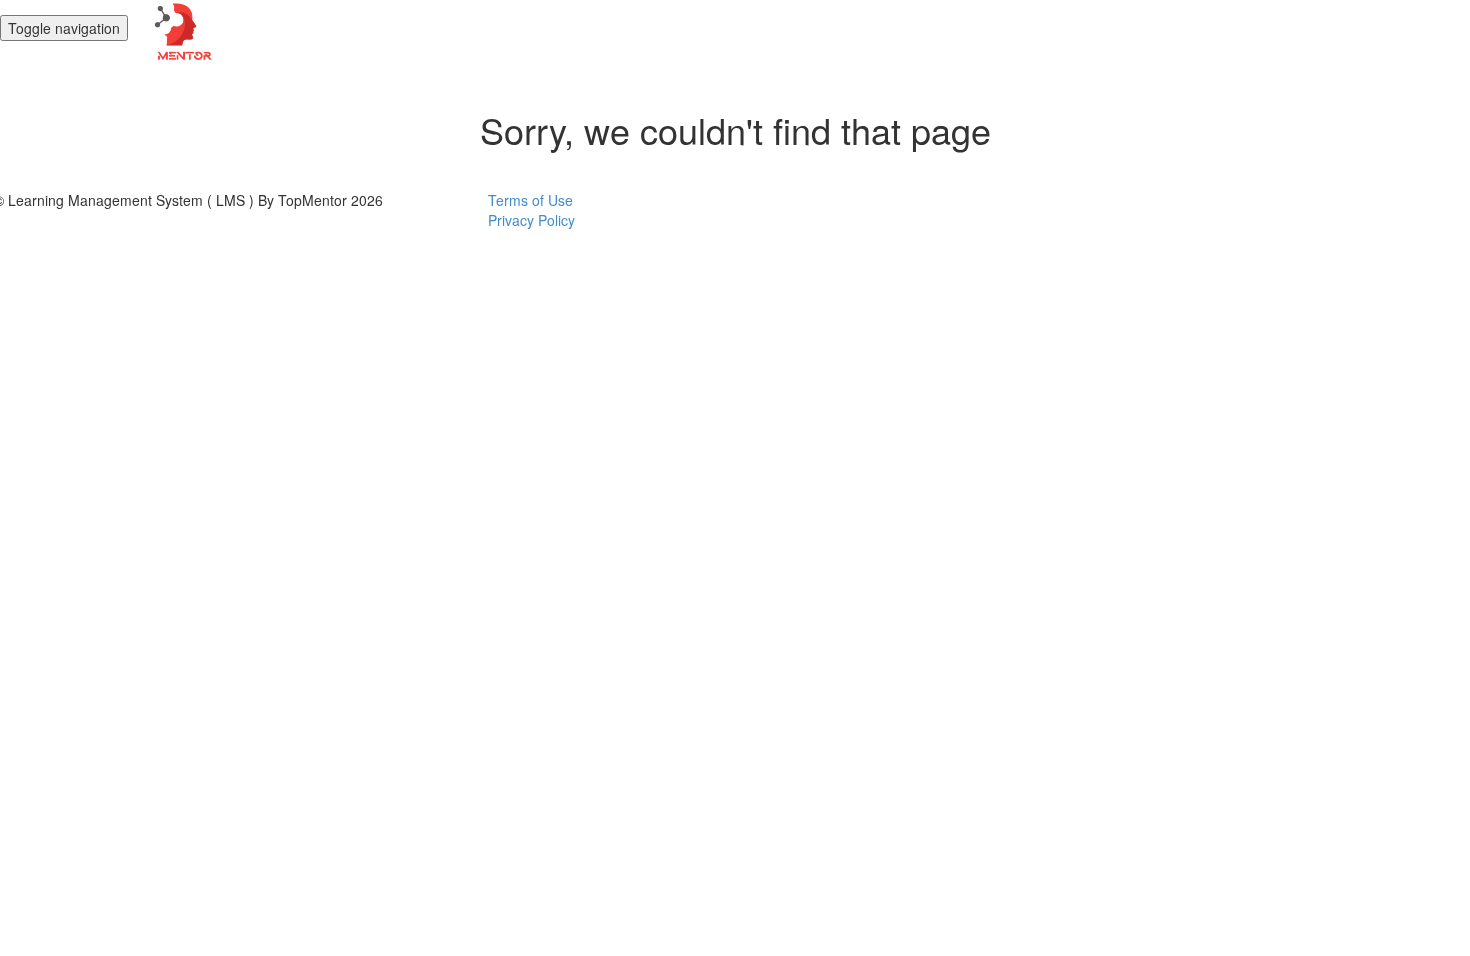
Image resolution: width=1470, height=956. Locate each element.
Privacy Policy (531, 220)
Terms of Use (530, 200)
